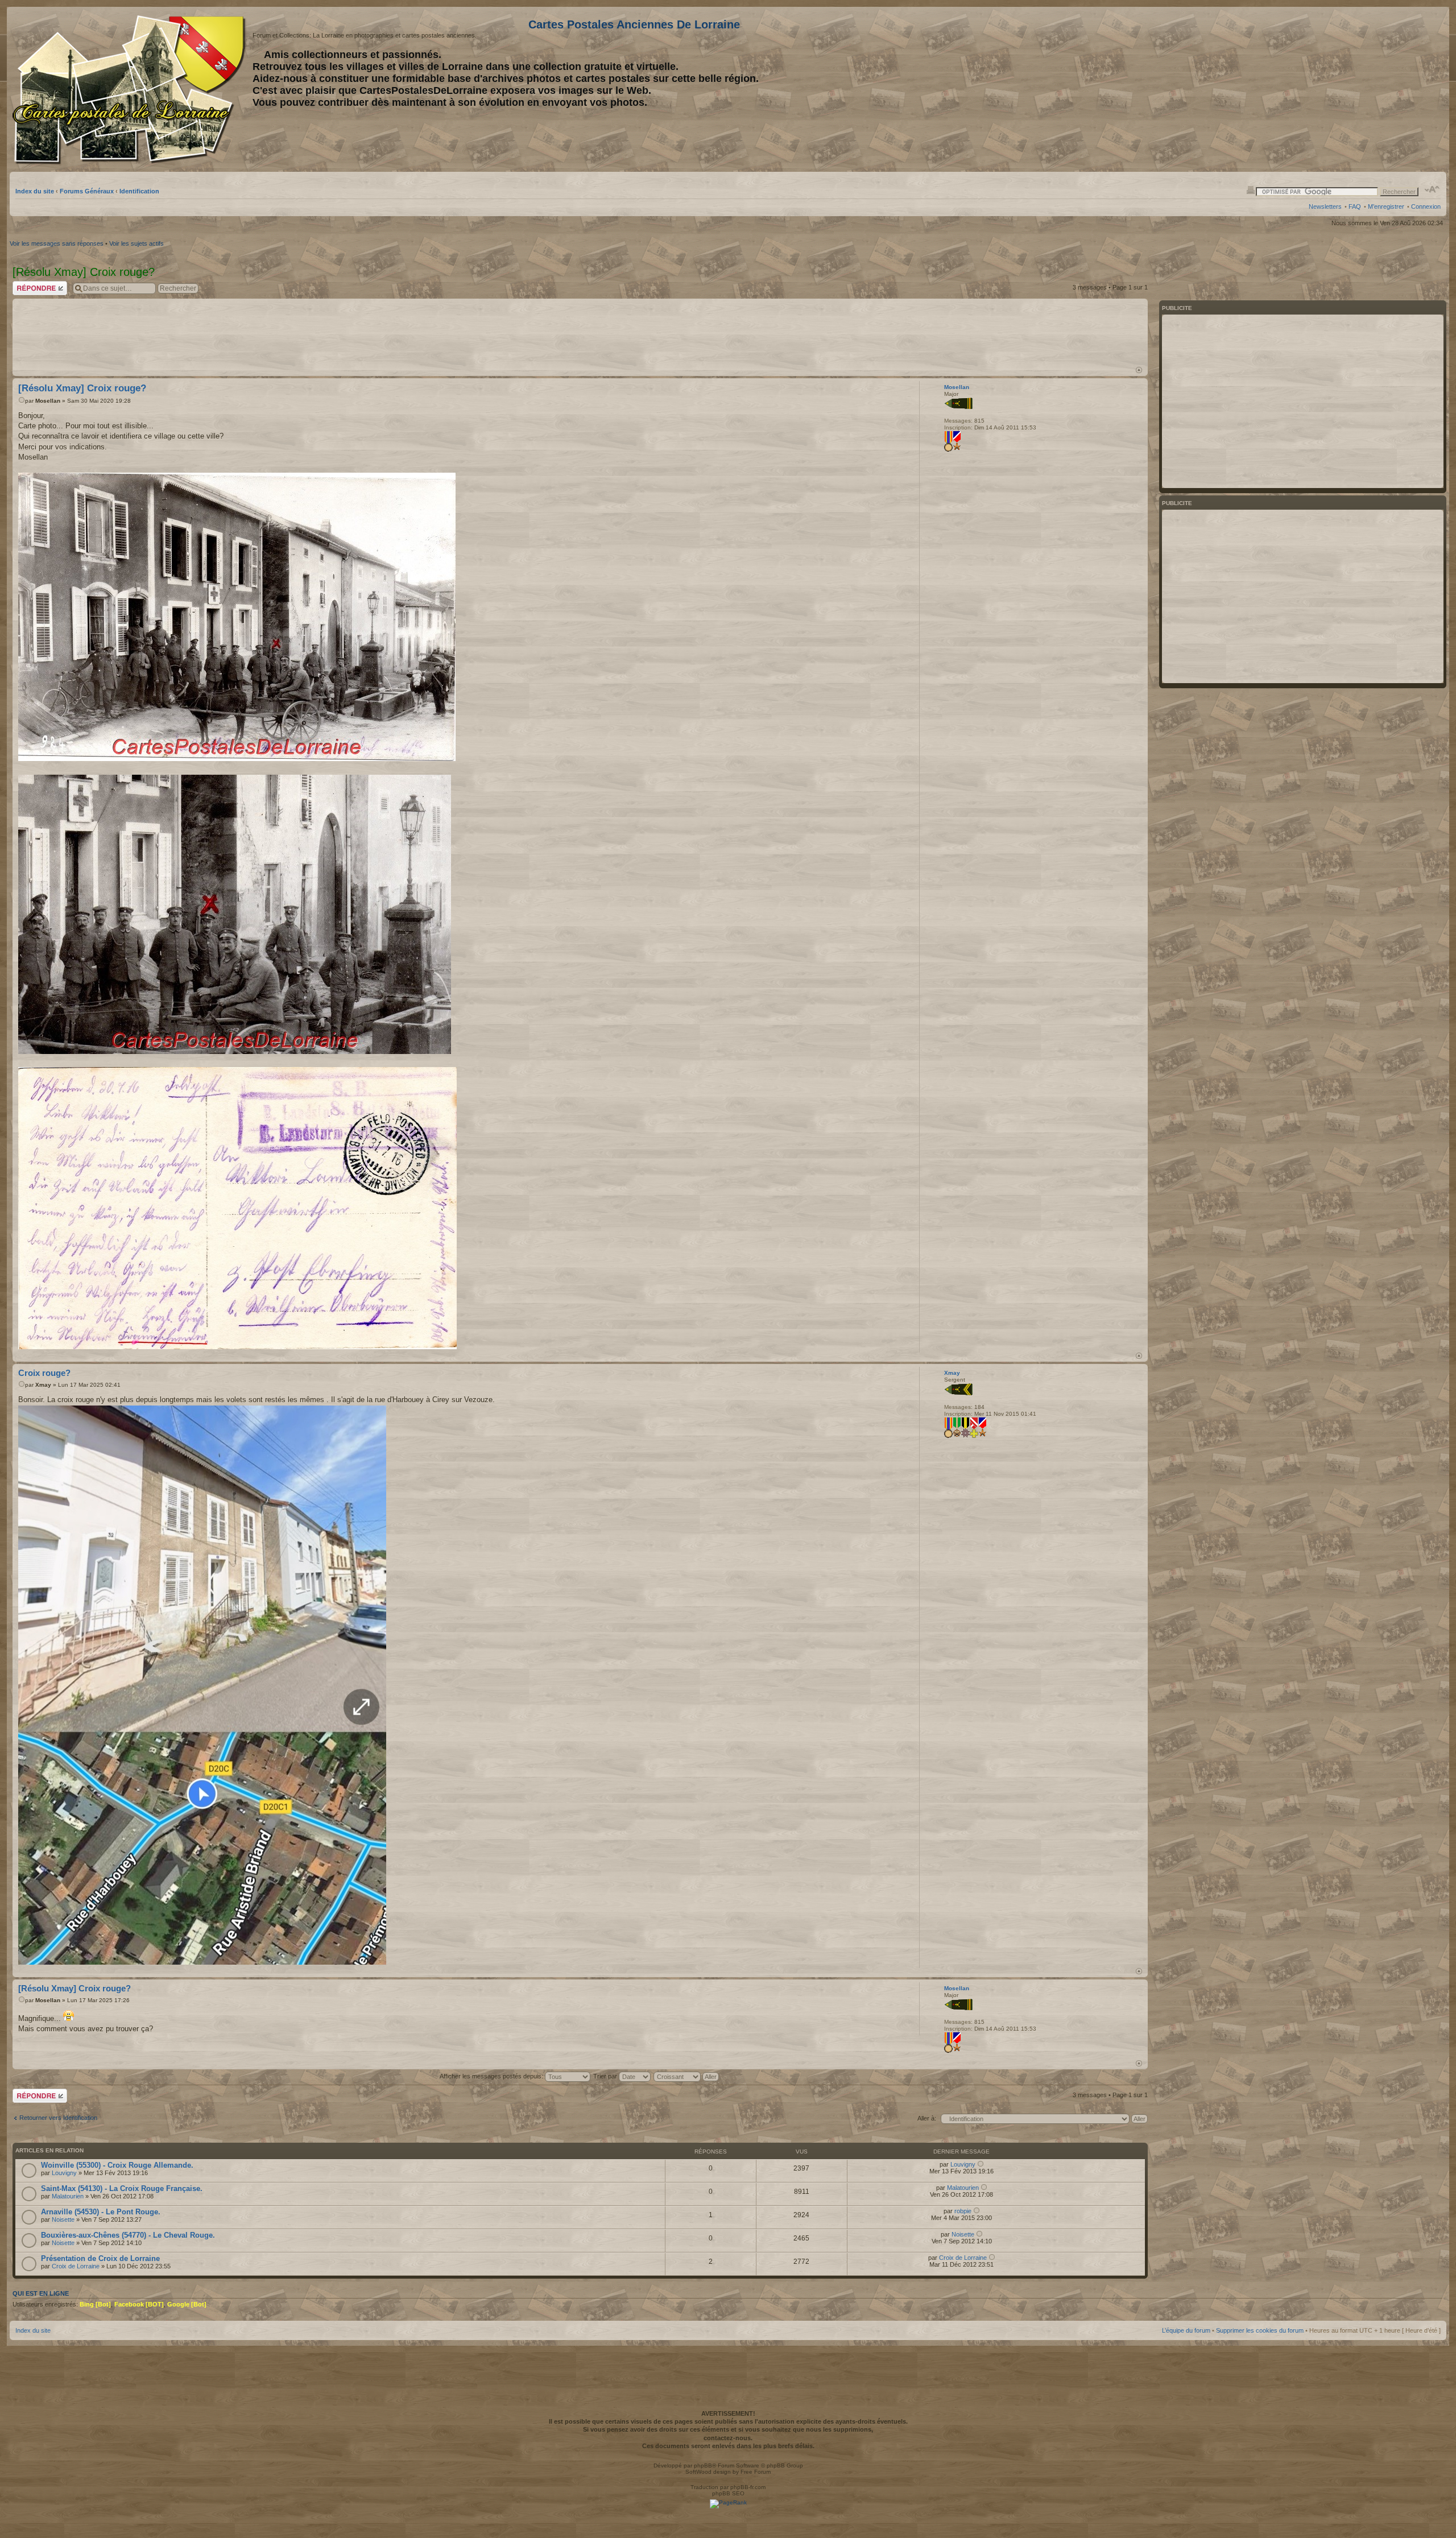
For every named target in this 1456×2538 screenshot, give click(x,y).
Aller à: (927, 2118)
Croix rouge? (44, 1373)
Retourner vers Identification (58, 2118)
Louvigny (64, 2173)
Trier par (606, 2076)
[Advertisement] (1351, 89)
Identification (139, 191)
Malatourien (68, 2196)
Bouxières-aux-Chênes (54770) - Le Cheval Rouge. (128, 2235)
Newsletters (1325, 206)
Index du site (35, 191)
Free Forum (756, 2472)
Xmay (43, 1385)
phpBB (703, 2465)
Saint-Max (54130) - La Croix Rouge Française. (122, 2188)
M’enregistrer (1386, 206)
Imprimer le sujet (1251, 189)
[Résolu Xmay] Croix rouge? (82, 388)
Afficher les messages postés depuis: (492, 2076)
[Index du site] (131, 90)
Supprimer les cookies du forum (1260, 2330)
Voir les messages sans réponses (57, 243)
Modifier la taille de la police (1432, 189)
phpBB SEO (728, 2493)
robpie (963, 2211)
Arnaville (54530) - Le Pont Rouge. (101, 2212)
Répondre (26, 284)
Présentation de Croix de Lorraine (100, 2258)
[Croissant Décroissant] (687, 2076)
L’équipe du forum (1186, 2330)
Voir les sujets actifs (136, 243)
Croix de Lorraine (76, 2266)
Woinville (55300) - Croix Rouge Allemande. (117, 2165)
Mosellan (48, 401)
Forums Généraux (87, 191)
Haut (1139, 370)
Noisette (63, 2219)
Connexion (1426, 206)
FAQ (1355, 206)
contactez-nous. (728, 2438)
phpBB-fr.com (748, 2487)
